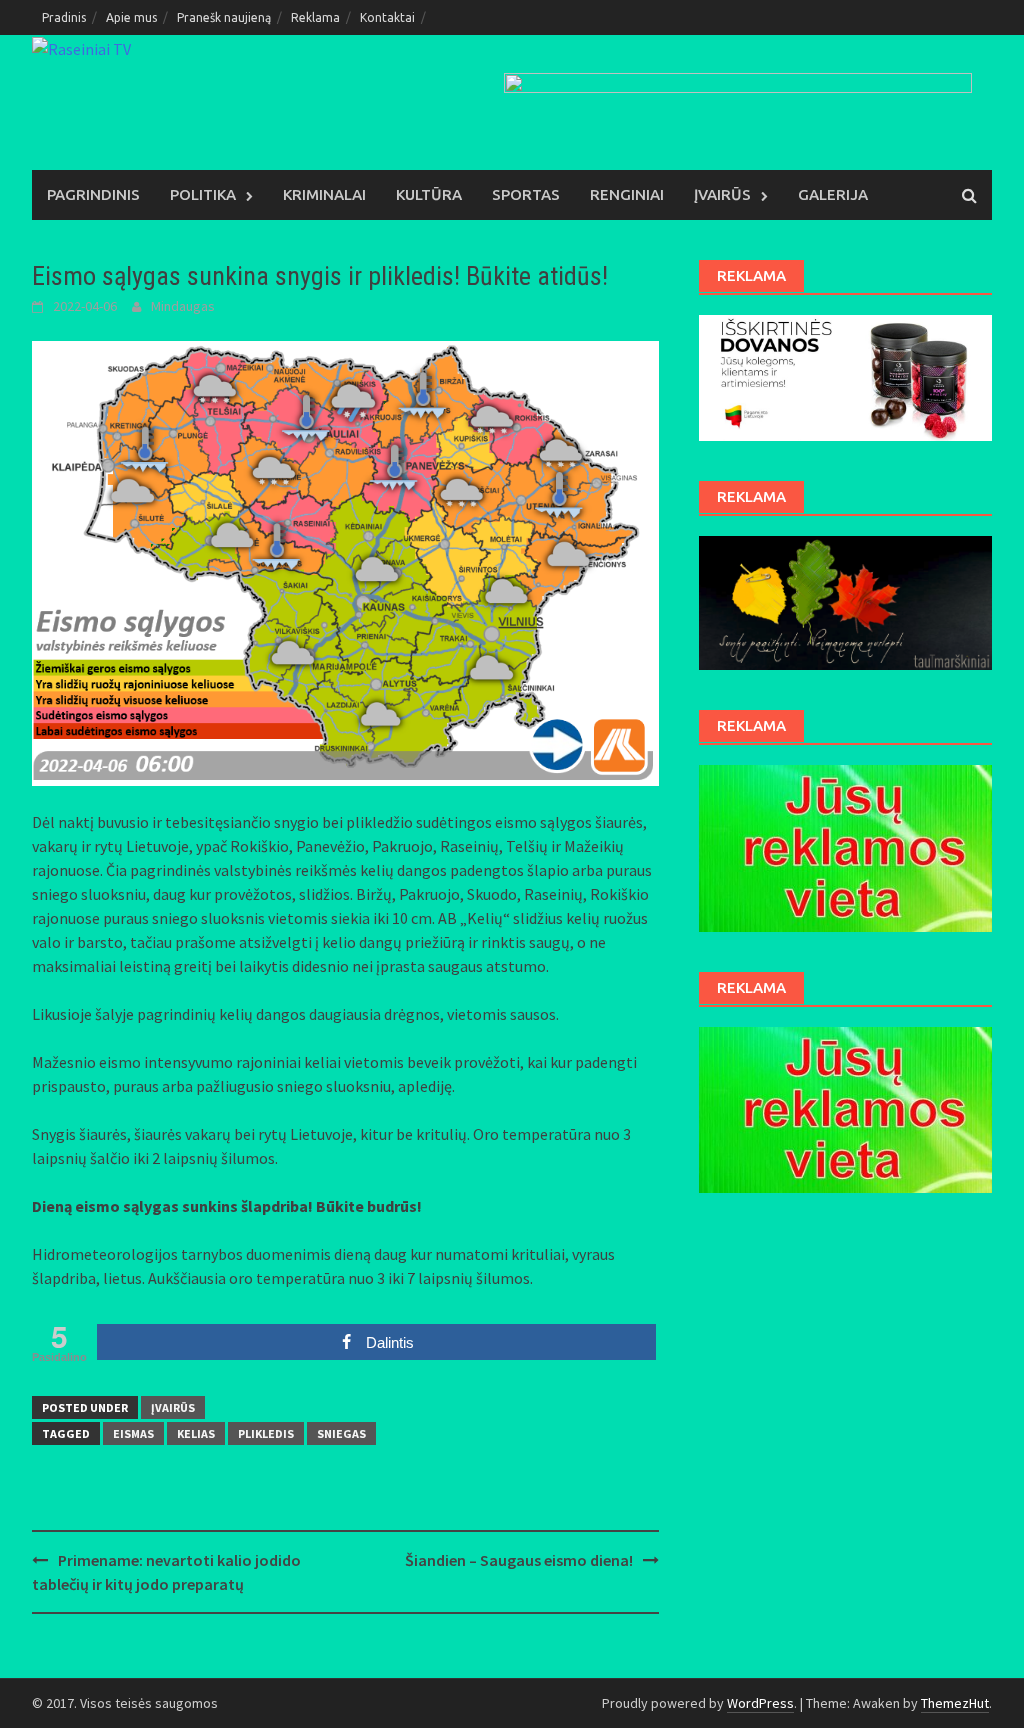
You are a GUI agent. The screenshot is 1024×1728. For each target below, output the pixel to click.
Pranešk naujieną (224, 17)
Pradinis (64, 17)
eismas (133, 1433)
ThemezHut (955, 1703)
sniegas (341, 1433)
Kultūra (429, 194)
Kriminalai (324, 194)
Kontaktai (387, 17)
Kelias (196, 1433)
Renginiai (627, 194)
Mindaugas (183, 306)
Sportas (526, 194)
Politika (203, 194)
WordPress (760, 1703)
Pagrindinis (93, 194)
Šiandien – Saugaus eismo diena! (519, 1560)
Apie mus (131, 17)
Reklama (315, 17)
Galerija (833, 194)
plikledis (266, 1433)
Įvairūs (722, 194)
